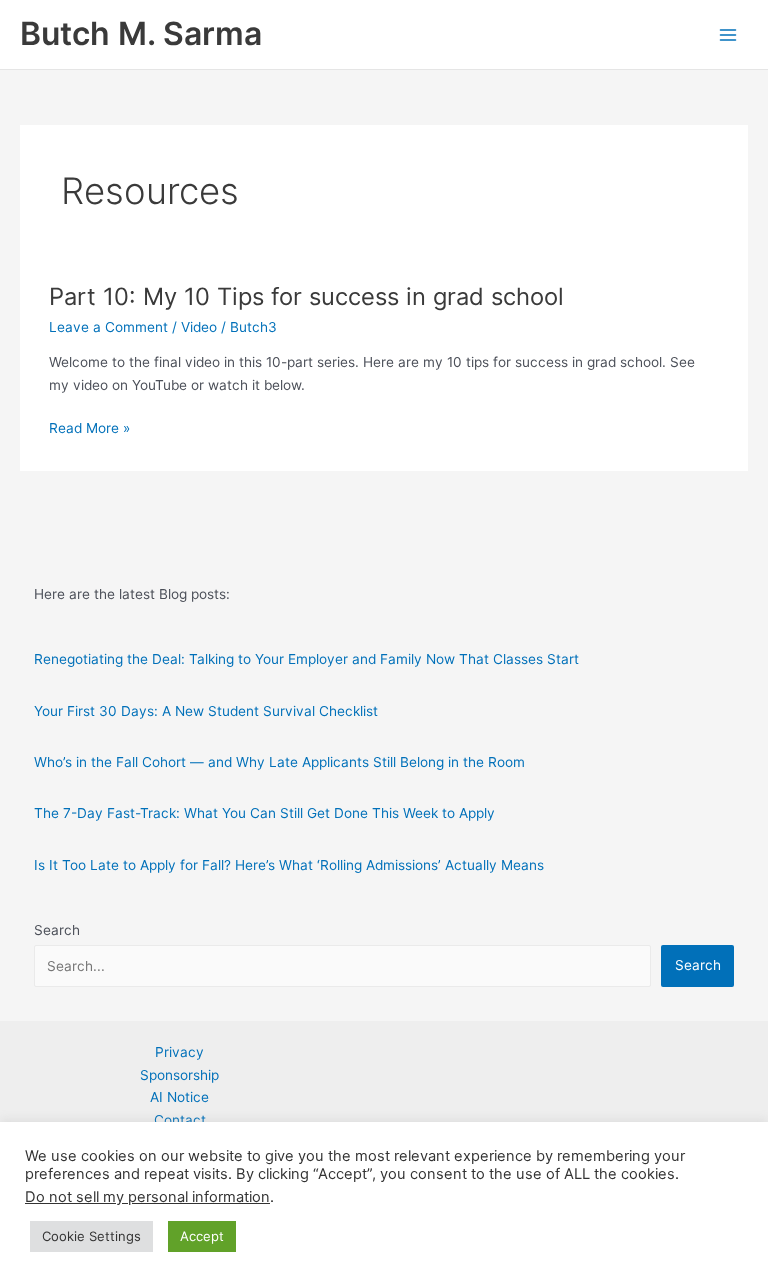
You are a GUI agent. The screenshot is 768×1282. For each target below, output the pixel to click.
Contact (180, 1120)
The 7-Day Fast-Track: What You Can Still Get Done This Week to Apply (264, 813)
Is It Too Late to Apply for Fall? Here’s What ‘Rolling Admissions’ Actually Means (289, 865)
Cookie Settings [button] (91, 1236)
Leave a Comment (108, 327)
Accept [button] (202, 1236)
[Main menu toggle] (728, 34)
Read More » (89, 429)
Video (199, 327)
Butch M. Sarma (141, 33)
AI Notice (179, 1097)
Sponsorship (179, 1075)
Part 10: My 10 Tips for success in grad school (306, 296)
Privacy (179, 1052)
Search (57, 930)
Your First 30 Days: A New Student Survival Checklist (206, 711)
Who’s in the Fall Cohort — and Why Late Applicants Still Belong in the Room (279, 762)
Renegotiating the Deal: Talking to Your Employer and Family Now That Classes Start (306, 659)
